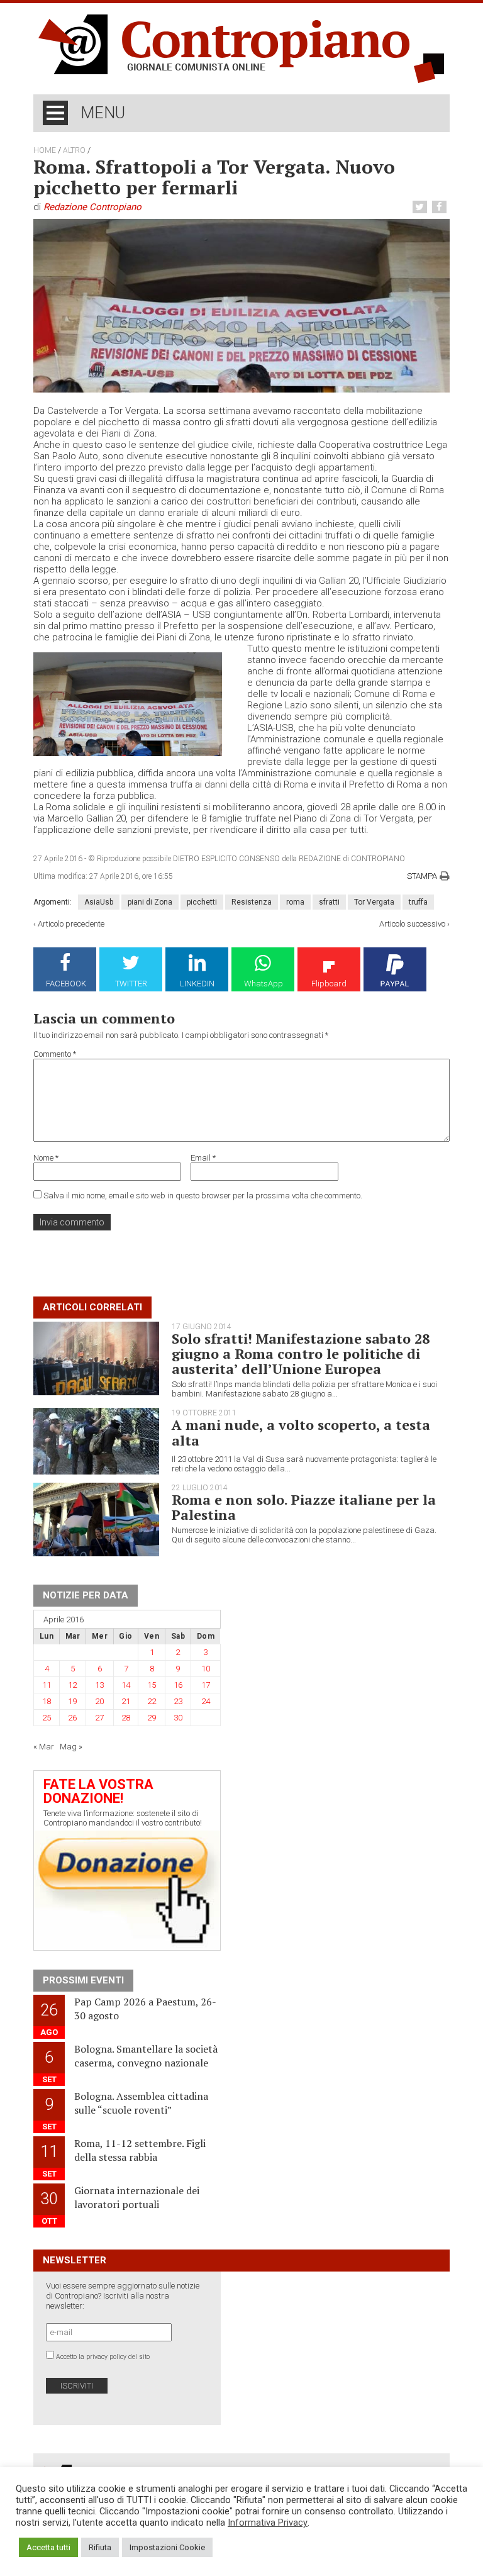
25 (47, 1718)
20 (99, 1701)
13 (99, 1685)
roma (295, 902)
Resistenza (252, 902)
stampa (422, 876)
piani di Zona (150, 902)
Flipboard (329, 984)
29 (152, 1718)
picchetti (202, 902)
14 (126, 1685)
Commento (55, 1054)
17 (206, 1685)
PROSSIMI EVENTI (83, 1980)
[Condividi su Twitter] (421, 207)
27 (99, 1718)
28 (126, 1718)
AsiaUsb (99, 902)
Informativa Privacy (268, 2523)
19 (72, 1701)
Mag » (71, 1747)
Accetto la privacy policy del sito (103, 2357)
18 (47, 1701)
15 (152, 1685)
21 (126, 1701)
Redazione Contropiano (92, 207)
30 (178, 1718)
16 (178, 1685)
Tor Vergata (374, 902)
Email (203, 1158)
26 (72, 1718)
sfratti (329, 902)
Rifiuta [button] (100, 2547)
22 (152, 1701)
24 (206, 1701)
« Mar (44, 1747)
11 (47, 1685)
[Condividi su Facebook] (441, 207)
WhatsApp (264, 984)
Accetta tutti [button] (48, 2547)
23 (178, 1701)
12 (72, 1685)
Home (45, 150)
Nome (46, 1158)
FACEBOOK (66, 984)
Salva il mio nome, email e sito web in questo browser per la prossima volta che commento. (203, 1196)
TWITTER (131, 984)
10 (206, 1669)
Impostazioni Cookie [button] (167, 2547)
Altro (74, 150)
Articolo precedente (71, 924)
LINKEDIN (197, 984)
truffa (418, 902)
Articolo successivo (412, 924)
